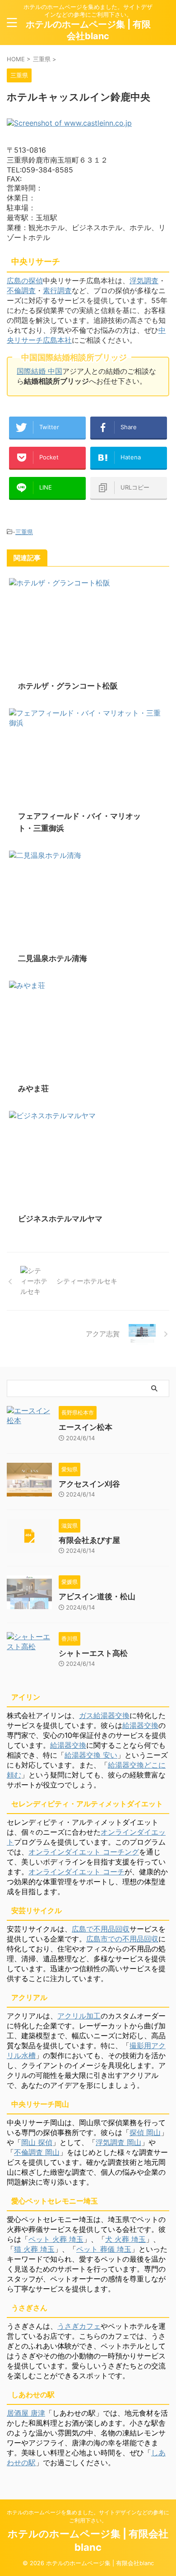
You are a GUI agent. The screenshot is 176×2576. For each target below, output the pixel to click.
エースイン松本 (86, 1427)
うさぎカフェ (79, 2326)
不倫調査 (21, 290)
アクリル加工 (79, 2016)
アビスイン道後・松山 (97, 1596)
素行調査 (57, 290)
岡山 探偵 (37, 2142)
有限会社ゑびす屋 (89, 1540)
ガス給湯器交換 (104, 1715)
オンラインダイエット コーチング (84, 1852)
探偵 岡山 (145, 2132)
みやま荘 (33, 1088)
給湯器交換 (140, 1725)
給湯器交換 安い (91, 1755)
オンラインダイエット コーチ (76, 1872)
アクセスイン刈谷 (89, 1484)
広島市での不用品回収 (122, 1939)
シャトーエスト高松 (93, 1653)
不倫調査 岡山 (37, 2152)
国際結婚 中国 (39, 371)
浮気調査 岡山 (118, 2142)
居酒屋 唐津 (26, 2413)
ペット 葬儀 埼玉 (104, 2249)
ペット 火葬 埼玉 (56, 2239)
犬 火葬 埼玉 (125, 2239)
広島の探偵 (25, 281)
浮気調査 (144, 281)
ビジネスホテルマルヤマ (60, 1219)
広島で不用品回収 (101, 1929)
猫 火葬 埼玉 (34, 2249)
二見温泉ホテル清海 (53, 958)
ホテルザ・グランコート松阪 (68, 686)
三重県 (24, 532)
